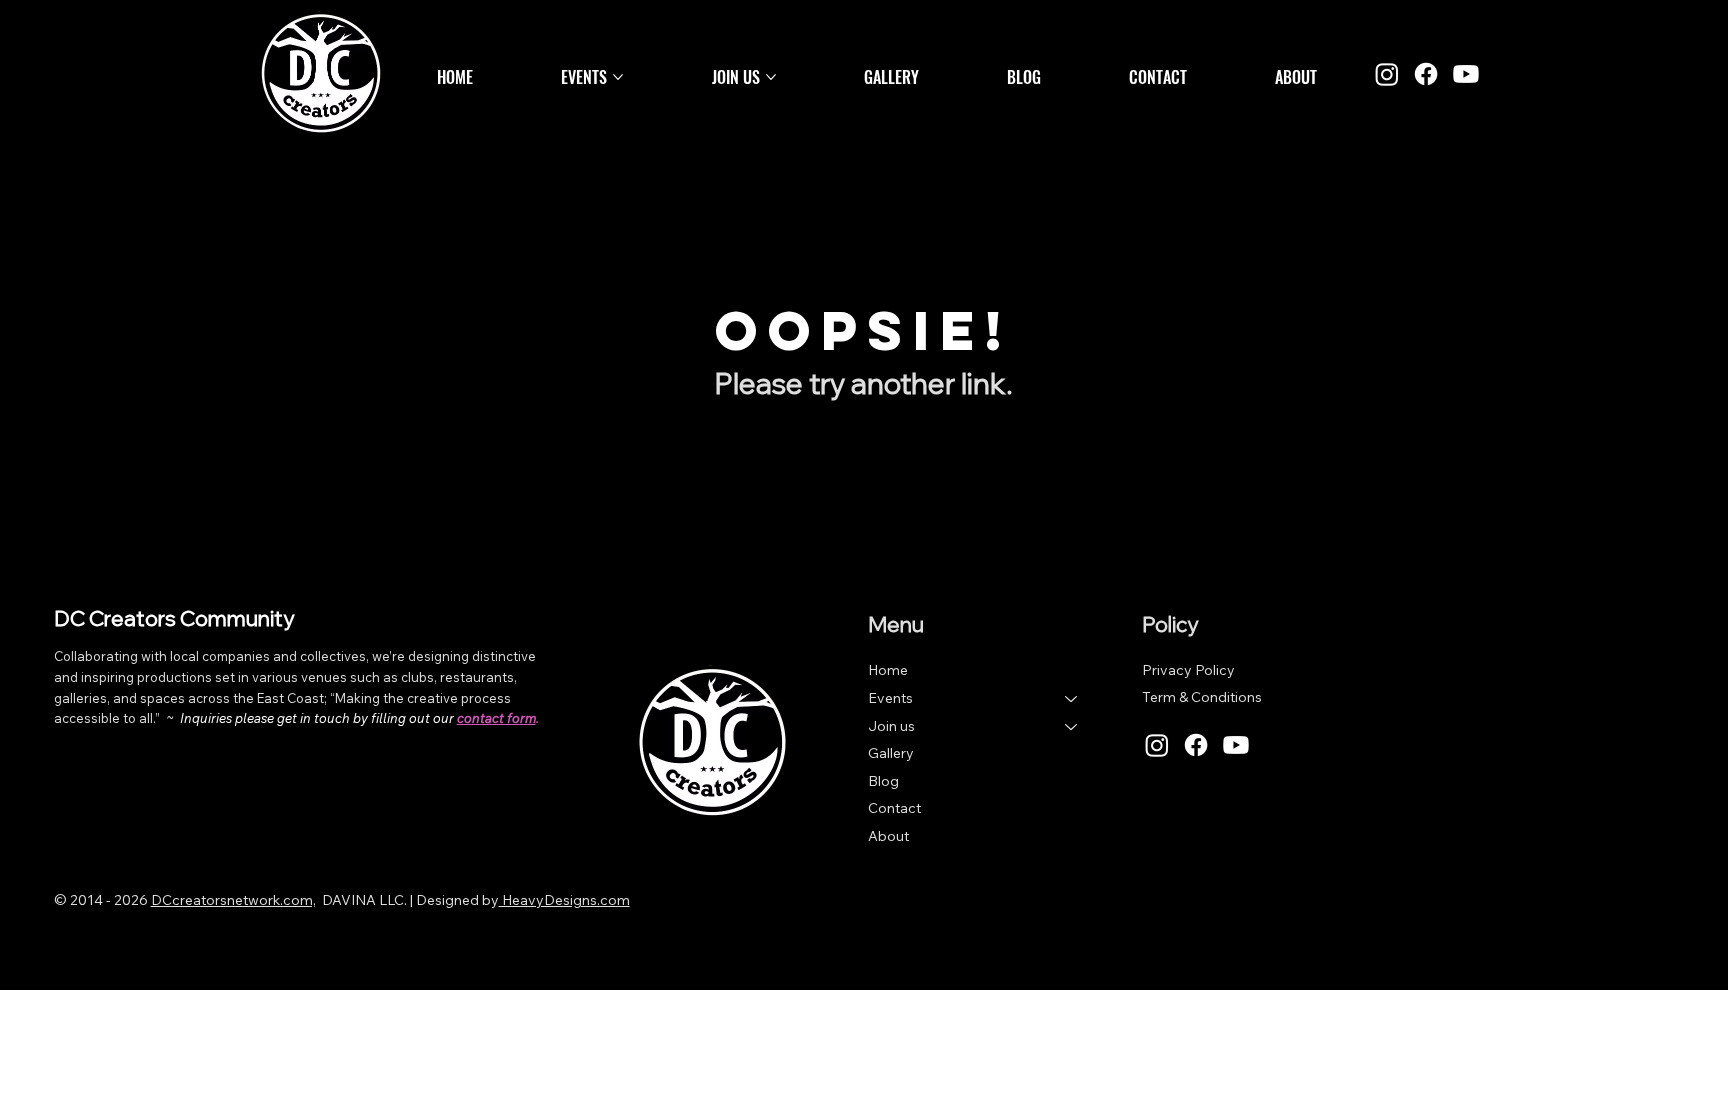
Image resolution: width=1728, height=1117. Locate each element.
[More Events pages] (618, 77)
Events (890, 698)
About (888, 836)
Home (888, 670)
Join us (891, 726)
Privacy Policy (1188, 670)
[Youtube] (1466, 74)
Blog (883, 781)
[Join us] (1072, 727)
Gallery (891, 753)
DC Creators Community (174, 618)
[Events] (1072, 699)
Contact (894, 808)
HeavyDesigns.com (564, 900)
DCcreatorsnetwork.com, (233, 900)
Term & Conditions (1202, 697)
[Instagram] (1387, 74)
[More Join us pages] (771, 77)
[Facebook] (1426, 74)
